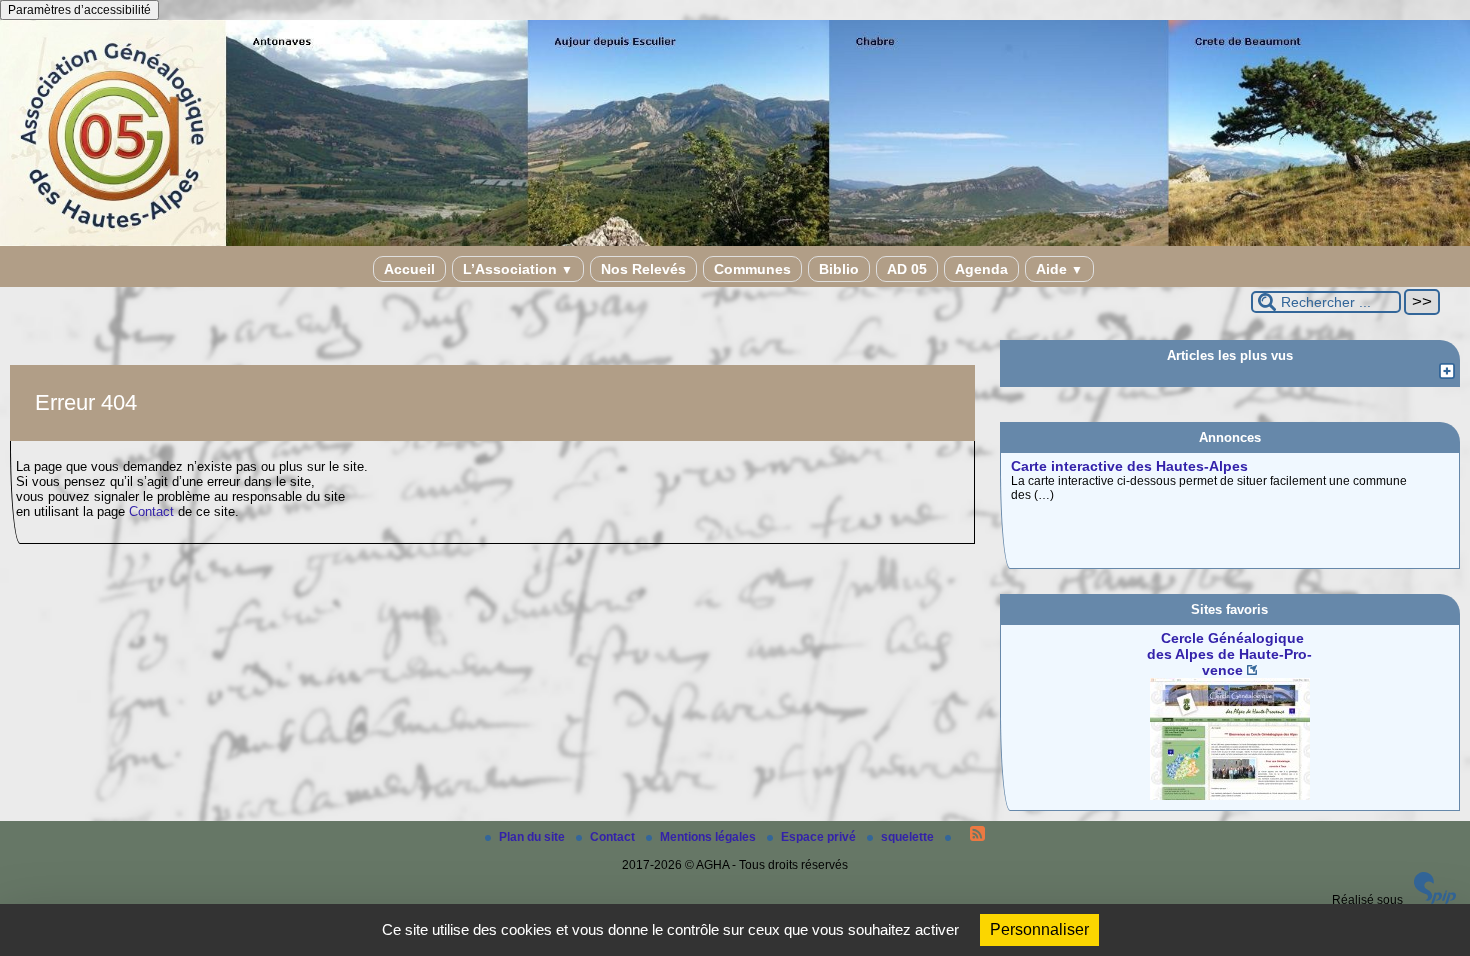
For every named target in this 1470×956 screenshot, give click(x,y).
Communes (752, 269)
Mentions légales (709, 837)
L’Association (518, 269)
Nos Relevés (643, 269)
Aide (1059, 269)
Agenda (981, 269)
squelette (909, 837)
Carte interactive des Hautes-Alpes (1129, 466)
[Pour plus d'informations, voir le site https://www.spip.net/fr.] (1435, 900)
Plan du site (533, 837)
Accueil (409, 269)
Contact (151, 511)
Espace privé (820, 837)
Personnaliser (1039, 929)
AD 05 (907, 269)
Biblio (839, 269)
